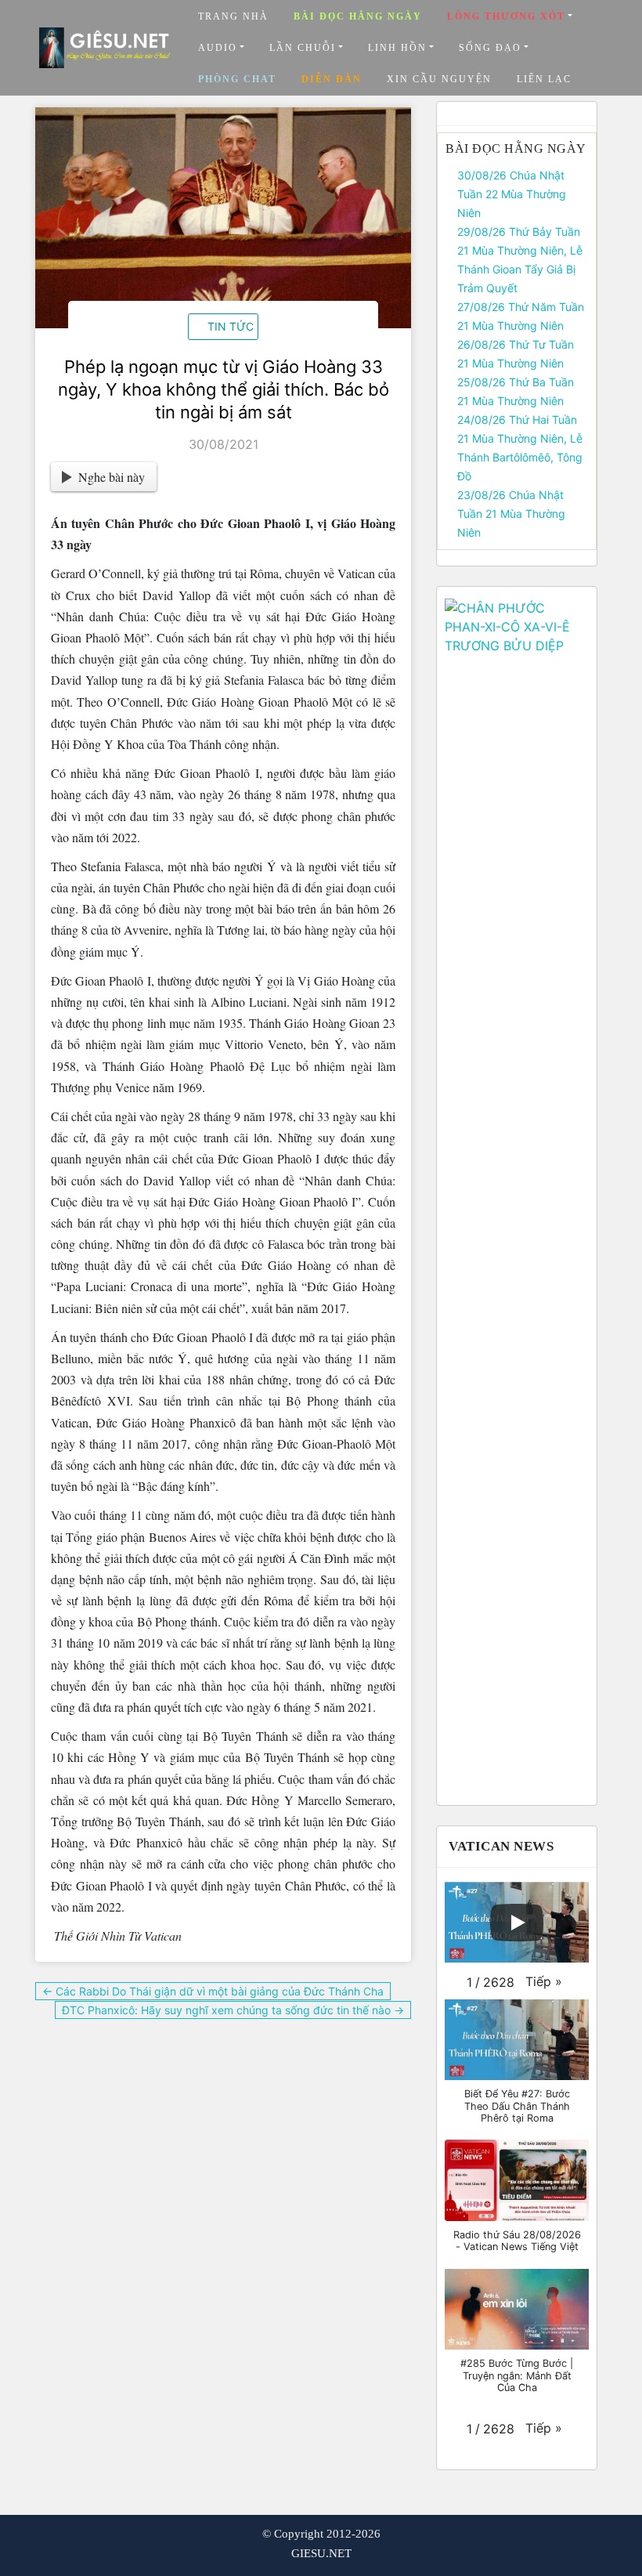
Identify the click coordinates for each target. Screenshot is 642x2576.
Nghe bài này (112, 477)
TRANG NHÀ (233, 16)
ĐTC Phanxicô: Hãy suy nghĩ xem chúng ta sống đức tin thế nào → (233, 2010)
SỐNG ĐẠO (490, 48)
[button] (544, 1981)
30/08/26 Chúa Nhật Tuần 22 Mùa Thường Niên (512, 194)
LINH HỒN (397, 48)
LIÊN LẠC (544, 79)
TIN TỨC (231, 326)
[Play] (517, 1923)
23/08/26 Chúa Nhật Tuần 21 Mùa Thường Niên (511, 514)
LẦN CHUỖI (303, 48)
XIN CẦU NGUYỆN (439, 79)
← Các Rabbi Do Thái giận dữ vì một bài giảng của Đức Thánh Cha (213, 1991)
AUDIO (218, 48)
